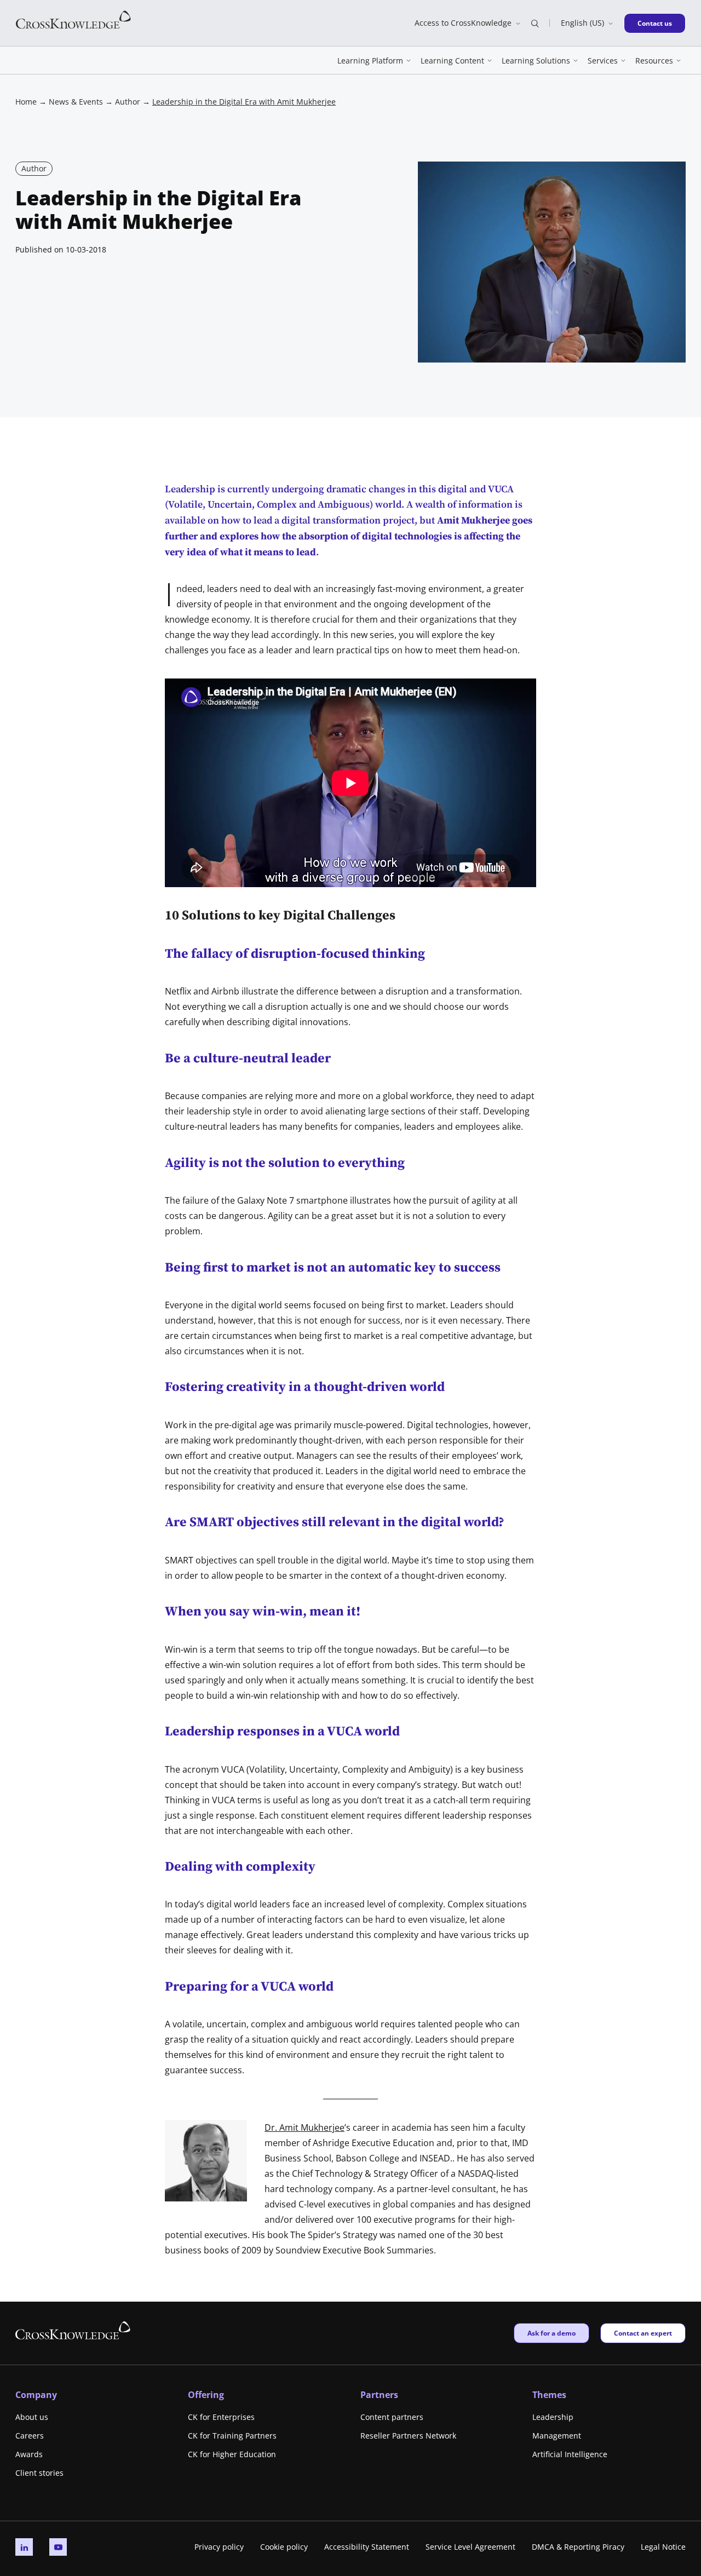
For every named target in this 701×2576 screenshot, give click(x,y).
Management (557, 2436)
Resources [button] (654, 61)
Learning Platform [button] (370, 61)
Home (26, 102)
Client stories (39, 2473)
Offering (206, 2395)
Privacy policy (219, 2547)
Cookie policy (284, 2547)
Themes (549, 2395)
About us (32, 2417)
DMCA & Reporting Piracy (578, 2547)
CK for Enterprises (221, 2417)
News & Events (76, 102)
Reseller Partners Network (408, 2436)
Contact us (658, 23)
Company (36, 2395)
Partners (379, 2395)
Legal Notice (663, 2547)
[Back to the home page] (73, 19)
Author (128, 102)
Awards (29, 2454)
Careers (30, 2436)
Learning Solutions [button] (536, 61)
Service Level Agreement (470, 2547)
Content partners (392, 2417)
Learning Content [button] (452, 61)
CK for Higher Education (232, 2454)
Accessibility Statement (367, 2547)
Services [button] (603, 61)
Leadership (553, 2417)
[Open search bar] (535, 23)
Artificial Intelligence (570, 2454)
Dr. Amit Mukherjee (304, 2127)
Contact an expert (643, 2333)
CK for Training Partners (232, 2436)
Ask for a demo (551, 2333)
